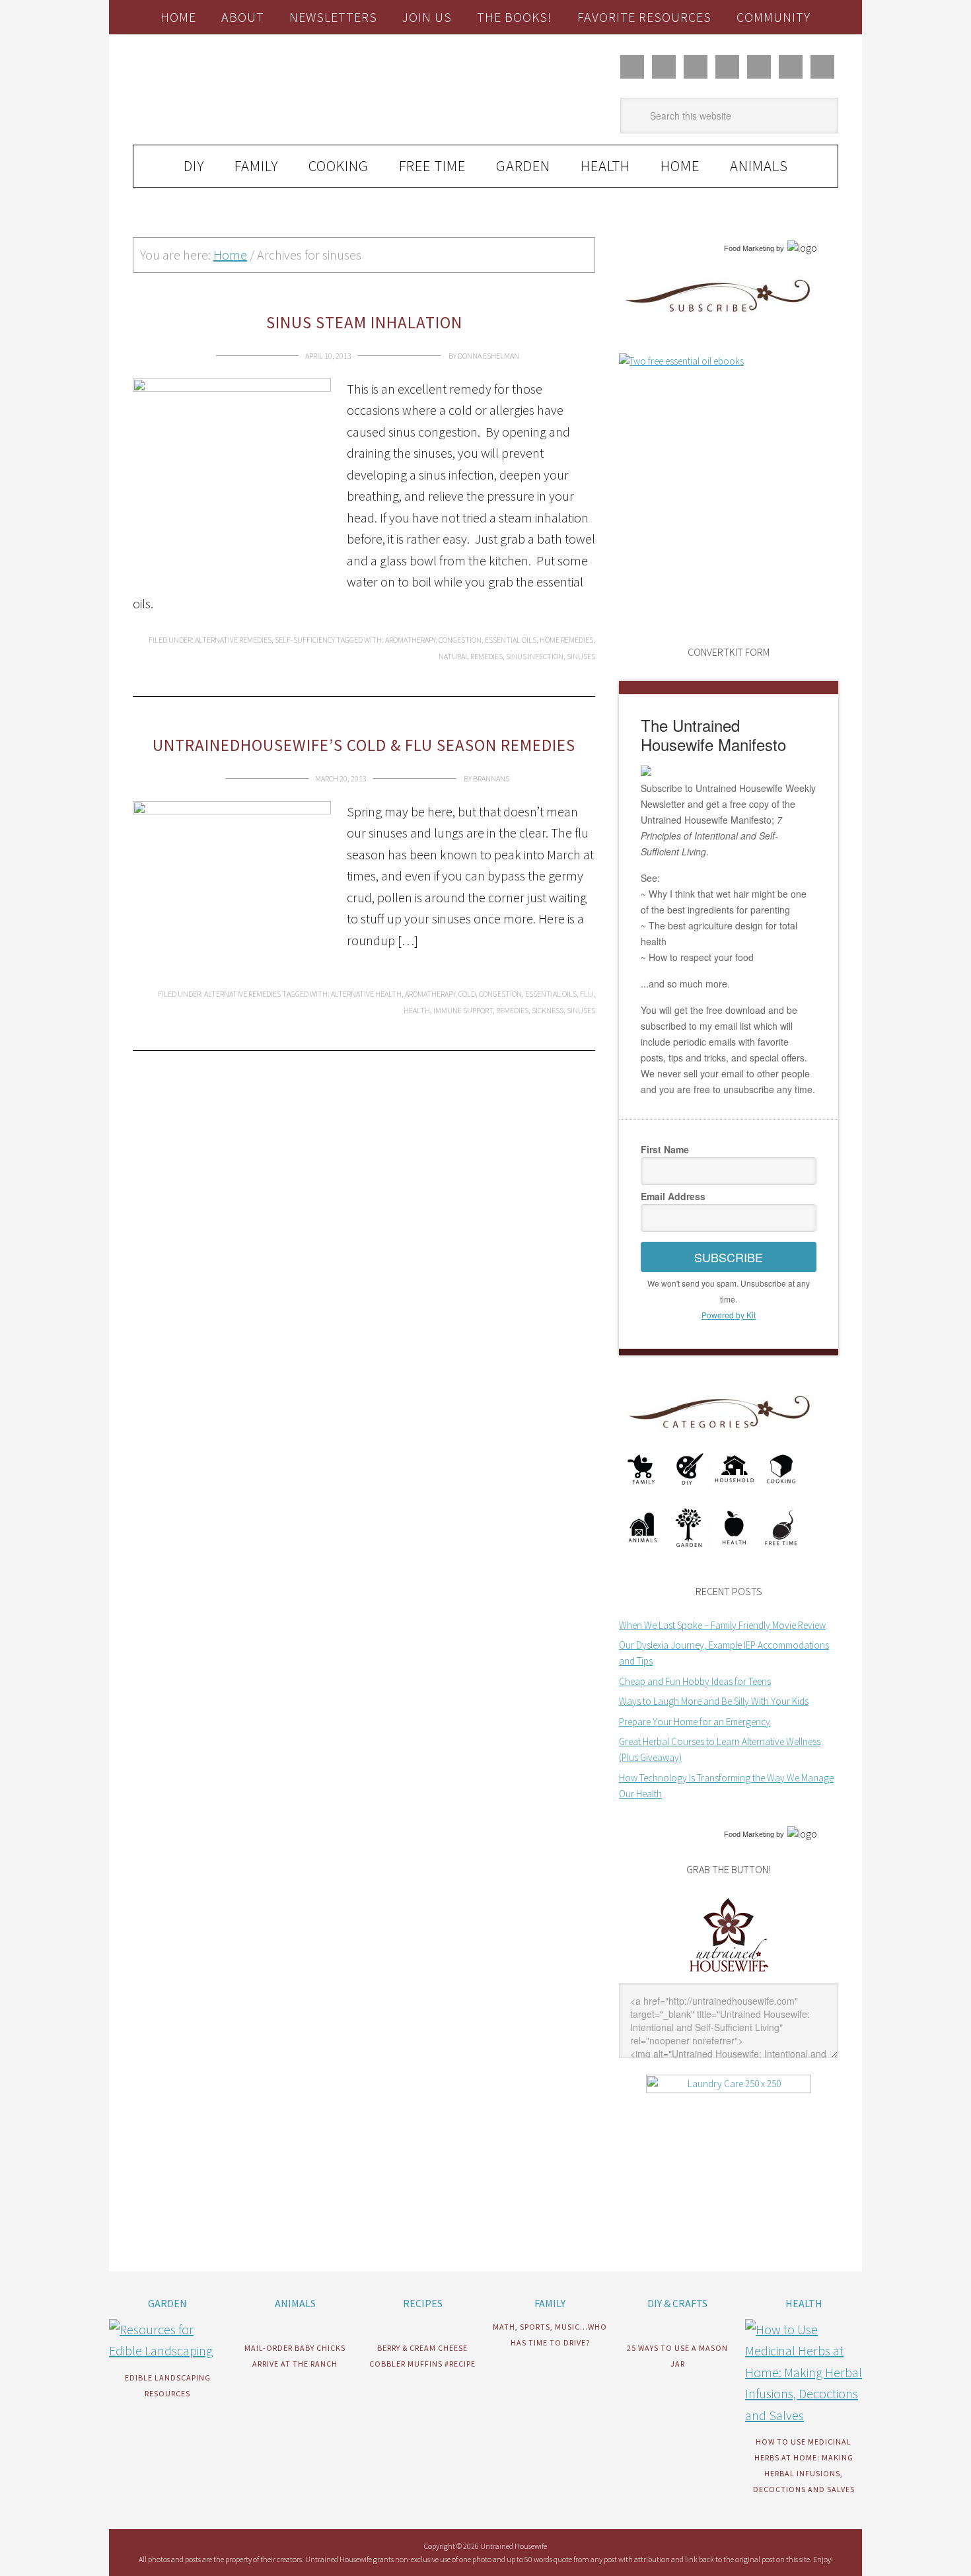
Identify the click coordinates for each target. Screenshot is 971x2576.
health (417, 1010)
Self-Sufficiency (305, 640)
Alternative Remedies (233, 640)
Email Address (673, 1196)
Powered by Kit (729, 1315)
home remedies (566, 640)
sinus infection (535, 656)
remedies (512, 1010)
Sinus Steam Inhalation (364, 322)
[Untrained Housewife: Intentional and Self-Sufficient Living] (729, 1975)
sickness (548, 1010)
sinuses (581, 656)
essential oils (511, 640)
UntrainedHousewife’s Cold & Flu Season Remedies (364, 745)
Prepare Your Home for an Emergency (695, 1722)
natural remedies (471, 656)
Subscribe (729, 1257)
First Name (665, 1149)
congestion (460, 640)
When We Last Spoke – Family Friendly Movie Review (722, 1625)
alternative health (366, 994)
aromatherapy (410, 640)
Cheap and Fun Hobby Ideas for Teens (695, 1681)
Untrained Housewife (281, 90)
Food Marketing (749, 248)
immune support (463, 1010)
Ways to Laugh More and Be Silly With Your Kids (714, 1701)
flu (587, 994)
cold (467, 994)
